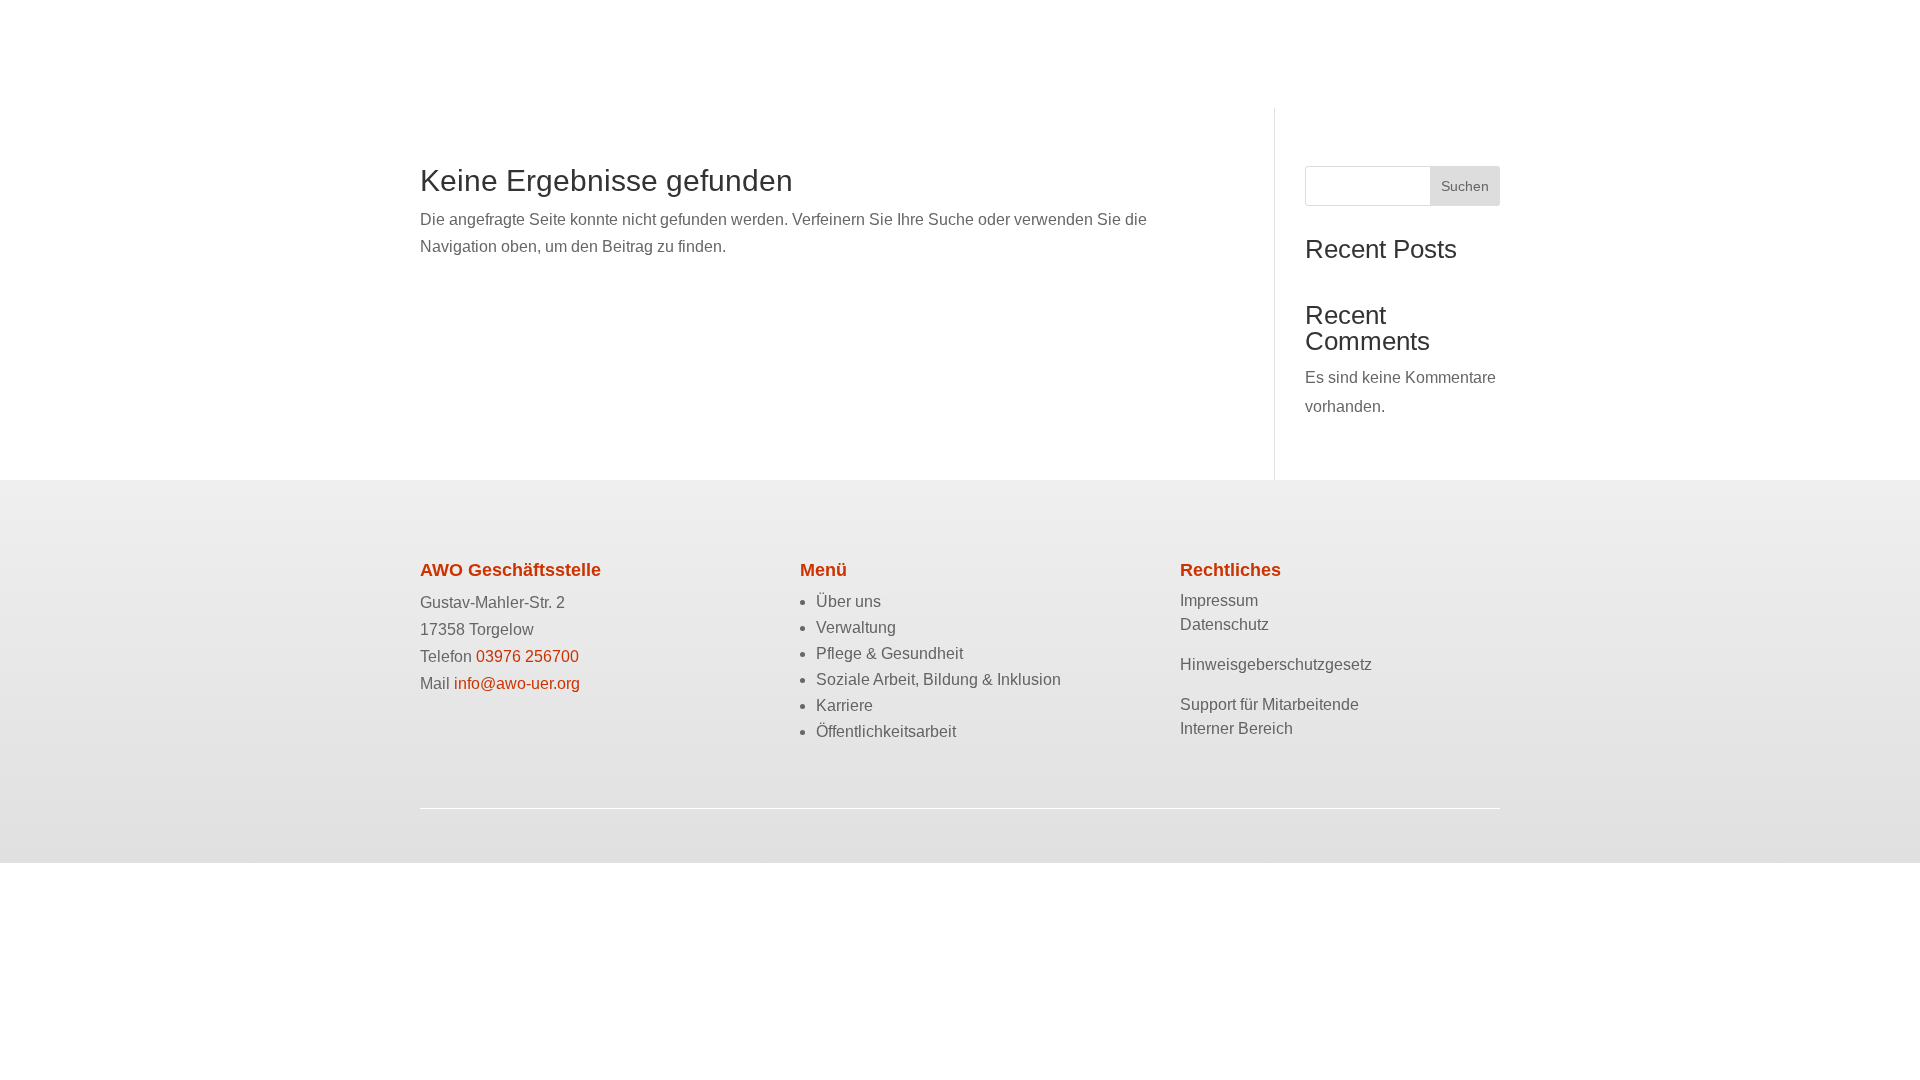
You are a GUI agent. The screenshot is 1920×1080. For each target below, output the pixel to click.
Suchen (1465, 186)
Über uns (490, 41)
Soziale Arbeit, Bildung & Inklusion (963, 41)
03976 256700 (527, 656)
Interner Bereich (1236, 728)
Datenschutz (1224, 624)
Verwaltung (589, 41)
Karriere (1146, 41)
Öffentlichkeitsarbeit (1275, 41)
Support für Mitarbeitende (1269, 704)
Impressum (1219, 600)
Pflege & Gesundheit (732, 41)
